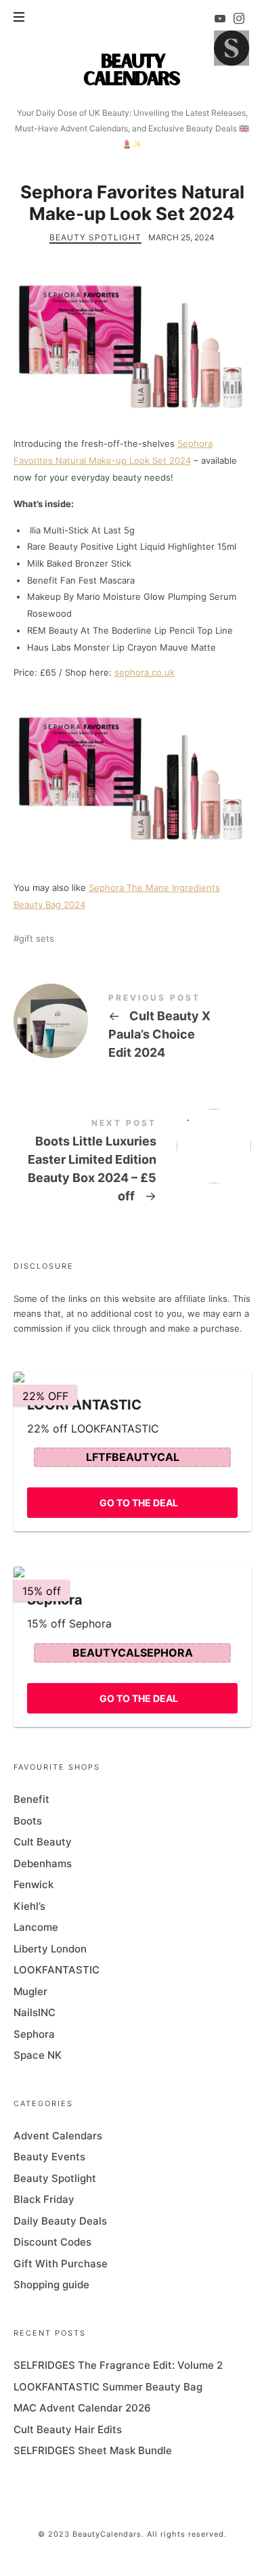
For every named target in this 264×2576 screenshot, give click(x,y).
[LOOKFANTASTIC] (132, 1377)
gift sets (37, 939)
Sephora (34, 2034)
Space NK (38, 2055)
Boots (28, 1821)
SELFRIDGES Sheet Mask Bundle (93, 2450)
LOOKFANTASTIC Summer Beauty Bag (108, 2387)
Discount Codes (52, 2242)
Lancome (36, 1927)
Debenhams (43, 1863)
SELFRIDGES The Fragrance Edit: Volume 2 (118, 2365)
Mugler (30, 1991)
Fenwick (34, 1884)
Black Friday (44, 2199)
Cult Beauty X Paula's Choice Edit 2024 (132, 1029)
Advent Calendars (58, 2136)
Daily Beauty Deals (60, 2221)
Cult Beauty (43, 1842)
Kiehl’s (29, 1906)
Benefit (31, 1799)
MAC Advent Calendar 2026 (82, 2408)
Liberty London (50, 1949)
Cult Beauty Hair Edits (68, 2429)
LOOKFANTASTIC (57, 1970)
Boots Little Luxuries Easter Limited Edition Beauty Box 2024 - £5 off (132, 1163)
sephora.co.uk (145, 672)
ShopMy (232, 48)
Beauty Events (49, 2157)
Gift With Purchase (61, 2264)
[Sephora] (132, 1572)
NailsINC (35, 2012)
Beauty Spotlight (95, 237)
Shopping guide (51, 2285)
